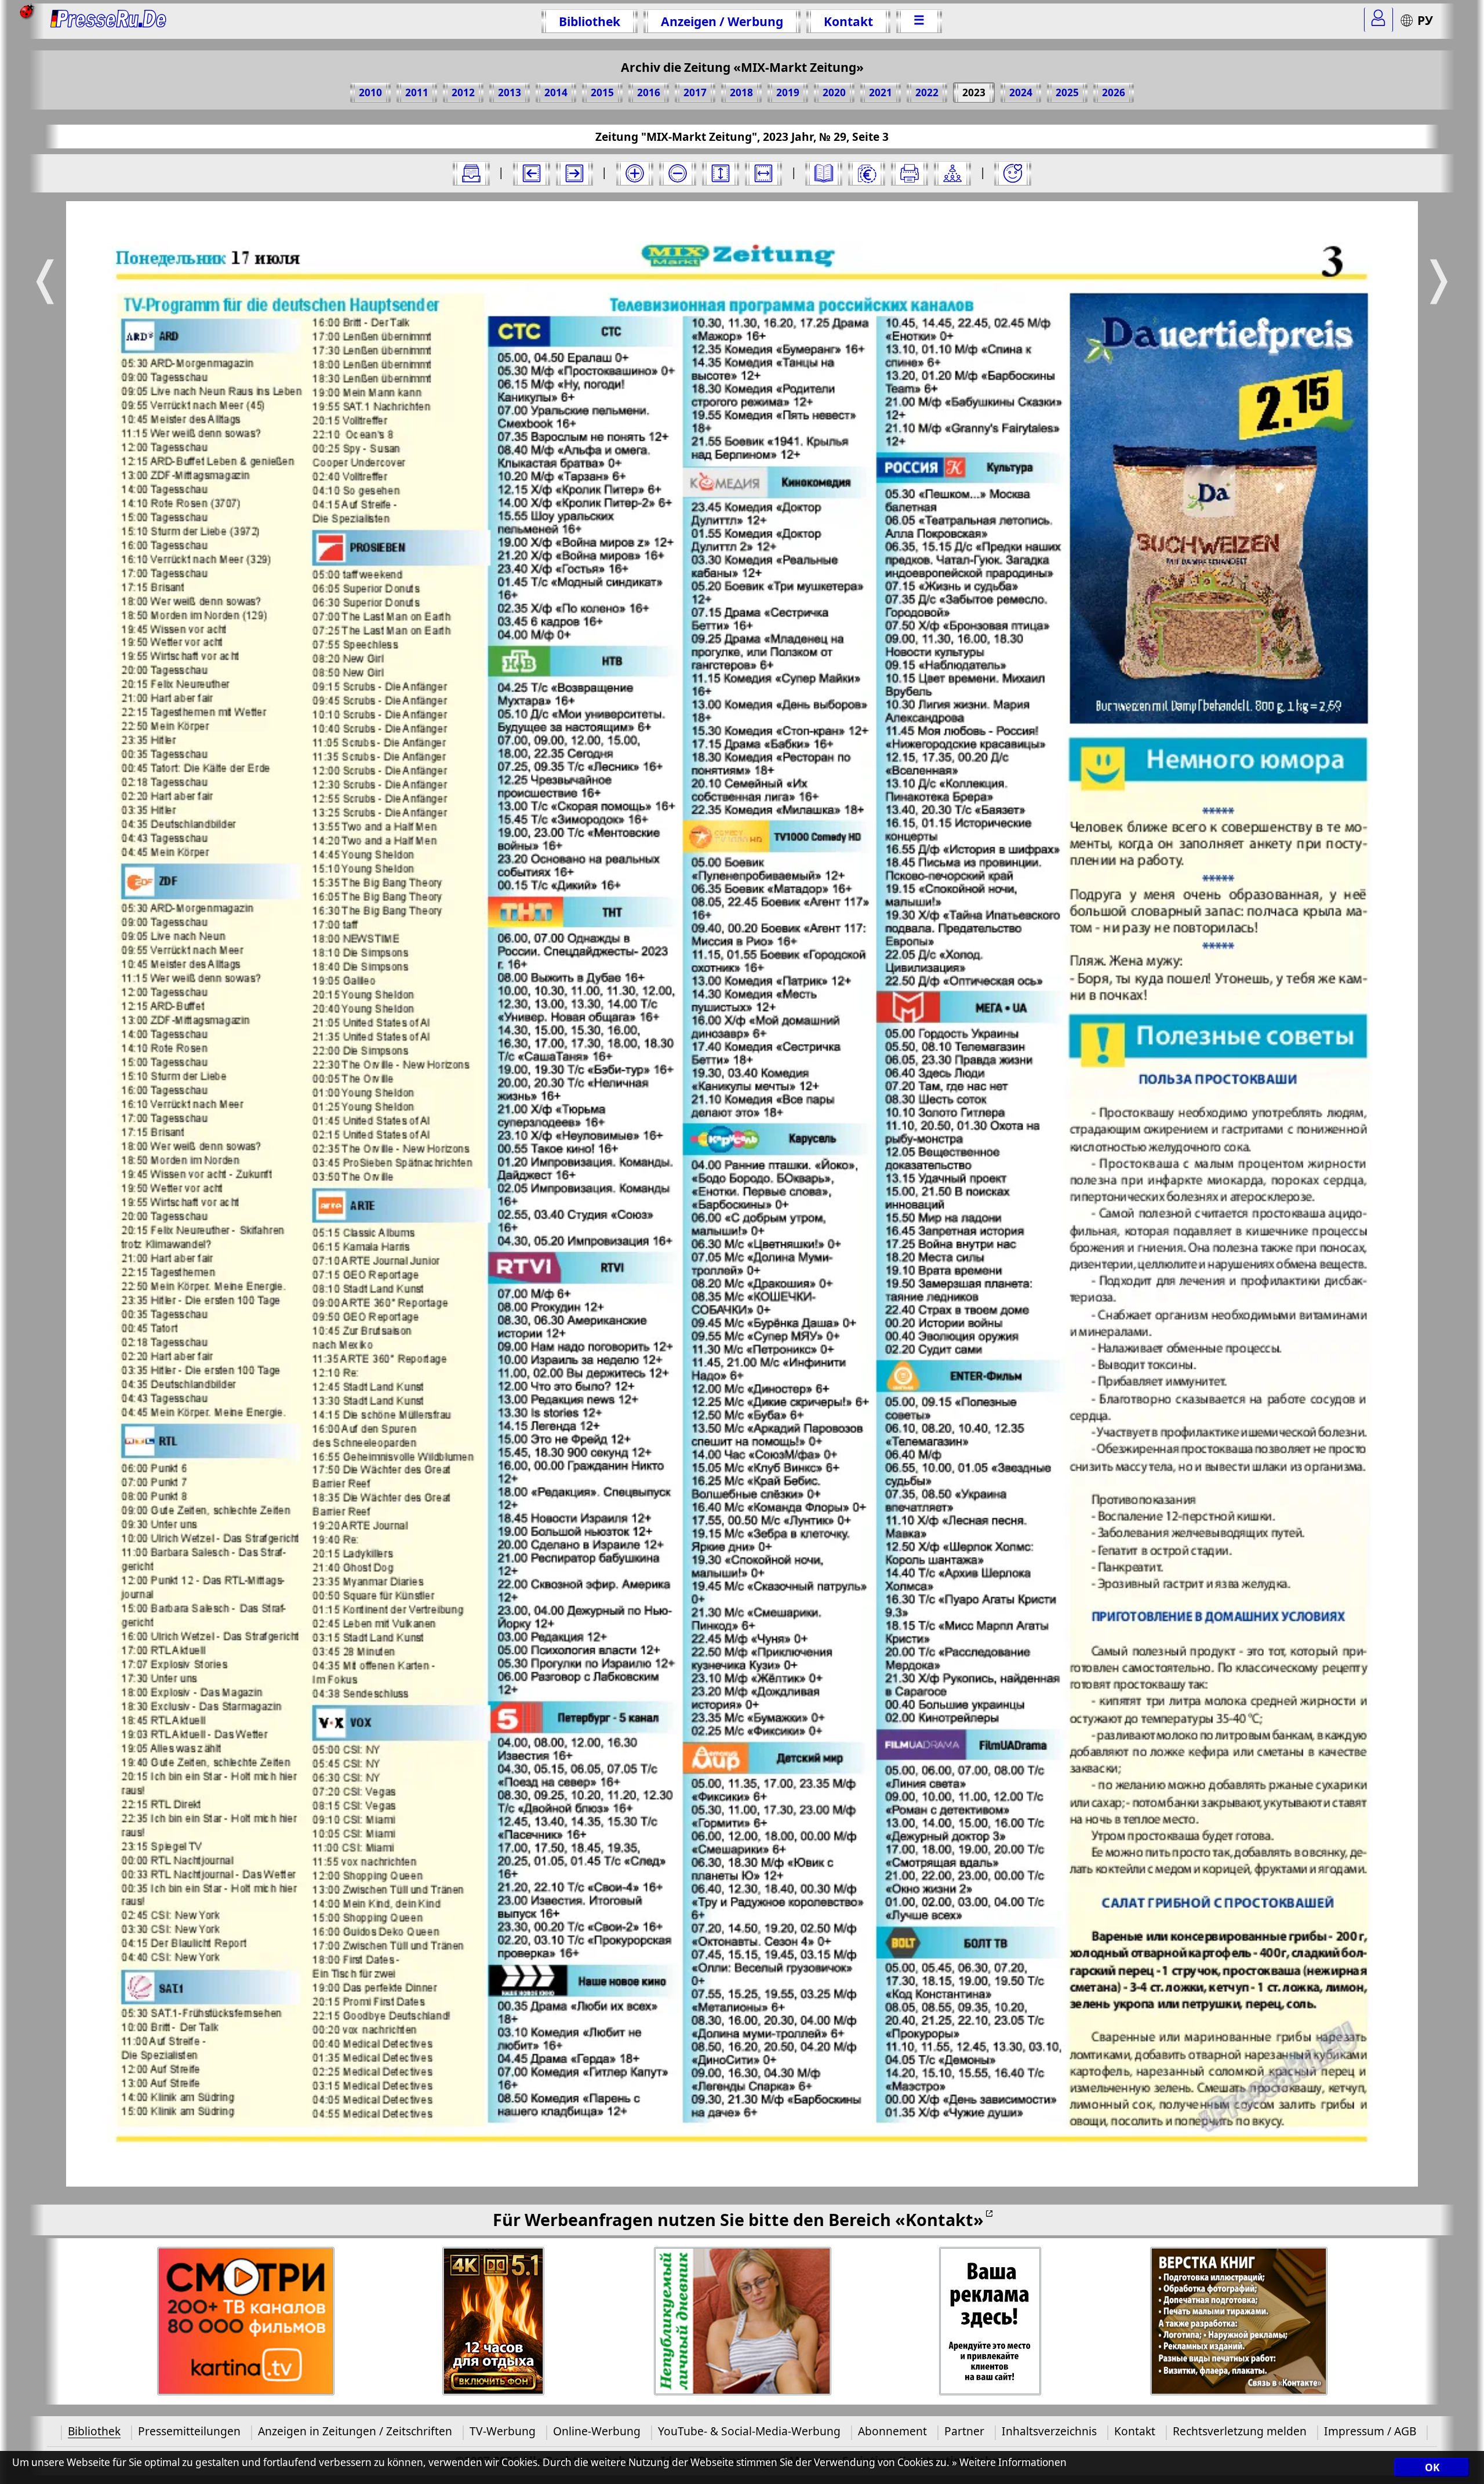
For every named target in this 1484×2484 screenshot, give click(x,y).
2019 (788, 92)
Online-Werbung (597, 2431)
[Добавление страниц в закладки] (1013, 173)
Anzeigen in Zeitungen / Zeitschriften (355, 2431)
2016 (649, 92)
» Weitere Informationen (1009, 2463)
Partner (964, 2431)
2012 (463, 92)
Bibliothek (590, 21)
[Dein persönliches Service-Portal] (1378, 20)
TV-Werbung (503, 2431)
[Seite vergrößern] (635, 173)
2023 (974, 92)
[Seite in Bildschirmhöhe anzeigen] (721, 173)
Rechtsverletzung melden (1240, 2431)
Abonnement (892, 2431)
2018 (741, 92)
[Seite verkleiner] (678, 173)
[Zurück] (532, 173)
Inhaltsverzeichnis (1049, 2431)
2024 (1021, 92)
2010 (370, 92)
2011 (417, 92)
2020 (834, 92)
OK (1432, 2468)
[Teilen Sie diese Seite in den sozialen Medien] (952, 173)
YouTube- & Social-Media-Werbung (749, 2431)
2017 (695, 92)
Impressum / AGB (1370, 2431)
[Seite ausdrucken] (910, 173)
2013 (510, 92)
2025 (1067, 92)
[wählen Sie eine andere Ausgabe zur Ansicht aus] (471, 173)
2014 (556, 92)
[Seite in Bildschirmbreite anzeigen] (763, 173)
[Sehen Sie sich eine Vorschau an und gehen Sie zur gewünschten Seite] (824, 173)
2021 (881, 92)
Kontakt (848, 21)
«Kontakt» (939, 2219)
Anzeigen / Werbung (722, 21)
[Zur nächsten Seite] (574, 173)
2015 (602, 92)
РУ (1425, 20)
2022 (927, 92)
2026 (1114, 92)
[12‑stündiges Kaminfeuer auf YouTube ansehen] (494, 2321)
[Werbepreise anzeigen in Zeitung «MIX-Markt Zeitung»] (867, 173)
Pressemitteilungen (189, 2431)
